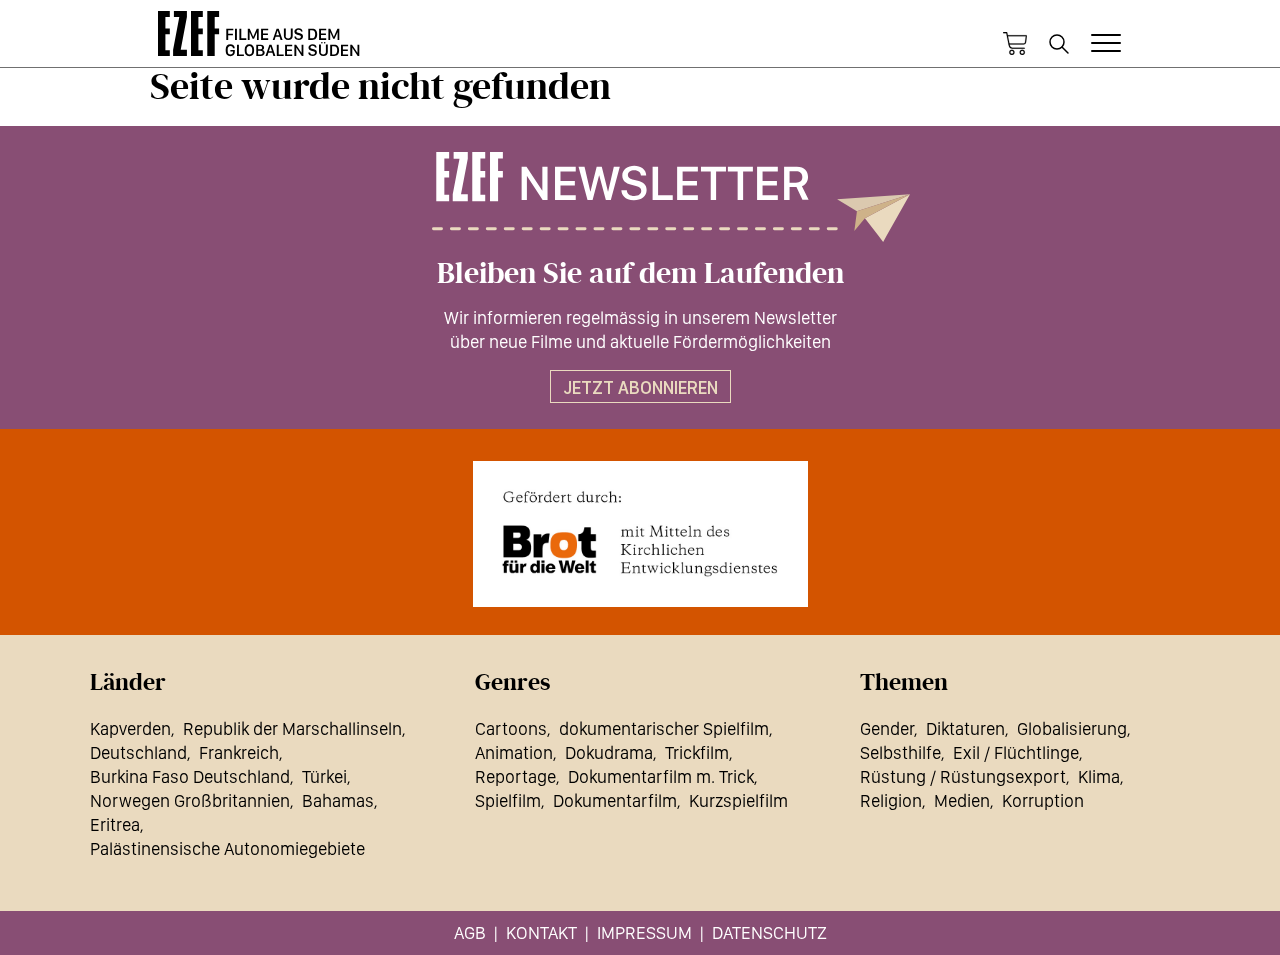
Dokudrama (609, 752)
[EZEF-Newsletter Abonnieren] (640, 197)
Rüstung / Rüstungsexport (963, 776)
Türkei (324, 776)
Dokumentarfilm (615, 800)
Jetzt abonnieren (640, 387)
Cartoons (511, 728)
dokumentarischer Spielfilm (664, 728)
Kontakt (541, 932)
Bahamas (338, 800)
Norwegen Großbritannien (190, 800)
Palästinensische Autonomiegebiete (227, 848)
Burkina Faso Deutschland (190, 776)
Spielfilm (508, 800)
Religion (891, 800)
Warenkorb (1015, 44)
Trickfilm (697, 752)
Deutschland (138, 752)
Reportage (515, 776)
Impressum (644, 932)
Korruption (1043, 800)
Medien (962, 800)
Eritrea (115, 824)
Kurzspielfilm (738, 800)
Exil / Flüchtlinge (1016, 752)
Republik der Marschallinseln (292, 728)
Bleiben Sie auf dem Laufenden (640, 274)
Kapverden (130, 728)
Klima (1099, 776)
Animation (514, 752)
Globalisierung (1072, 728)
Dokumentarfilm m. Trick (661, 776)
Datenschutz (769, 932)
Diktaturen (965, 728)
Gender (887, 728)
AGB (470, 932)
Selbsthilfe (900, 752)
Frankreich (239, 752)
